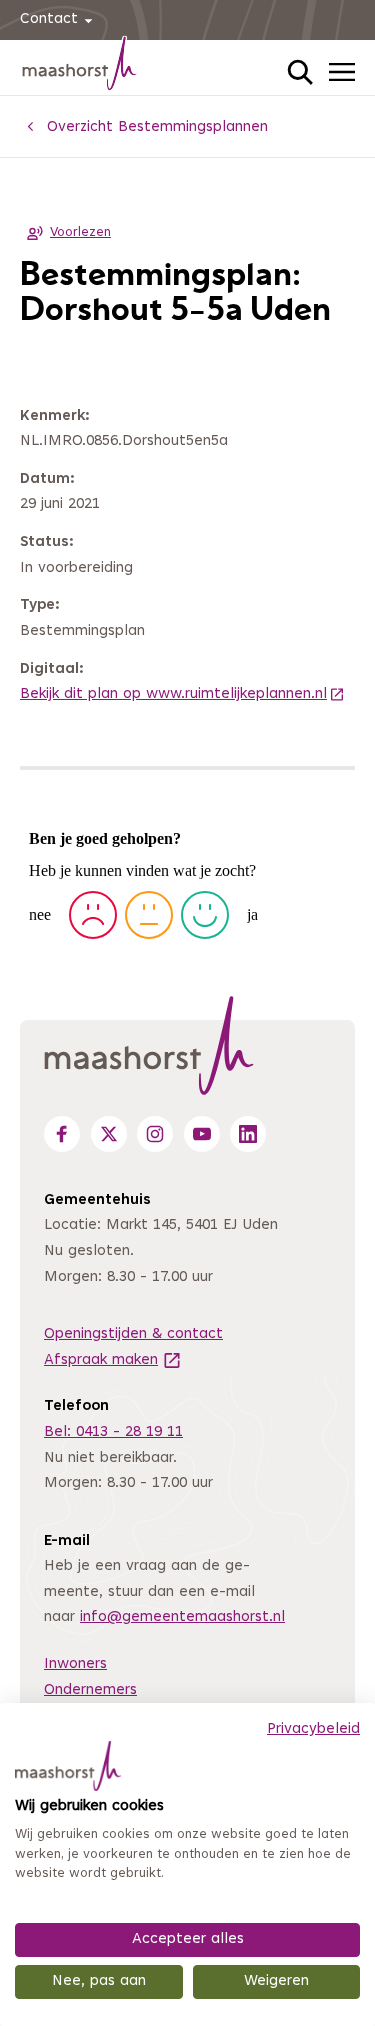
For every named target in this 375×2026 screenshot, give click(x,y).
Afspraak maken (113, 1360)
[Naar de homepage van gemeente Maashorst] (80, 67)
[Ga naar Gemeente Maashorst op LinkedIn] (248, 1134)
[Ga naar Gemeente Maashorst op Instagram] (155, 1134)
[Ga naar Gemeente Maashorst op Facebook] (62, 1134)
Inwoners (75, 1664)
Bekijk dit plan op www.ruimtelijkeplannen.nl (182, 694)
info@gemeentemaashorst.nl (182, 1617)
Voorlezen (80, 233)
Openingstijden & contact (133, 1334)
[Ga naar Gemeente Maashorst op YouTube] (202, 1134)
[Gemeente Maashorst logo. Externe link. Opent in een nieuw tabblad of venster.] (68, 1766)
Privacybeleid (313, 1729)
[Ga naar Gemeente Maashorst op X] (109, 1134)
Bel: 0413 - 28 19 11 (113, 1432)
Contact (49, 19)
